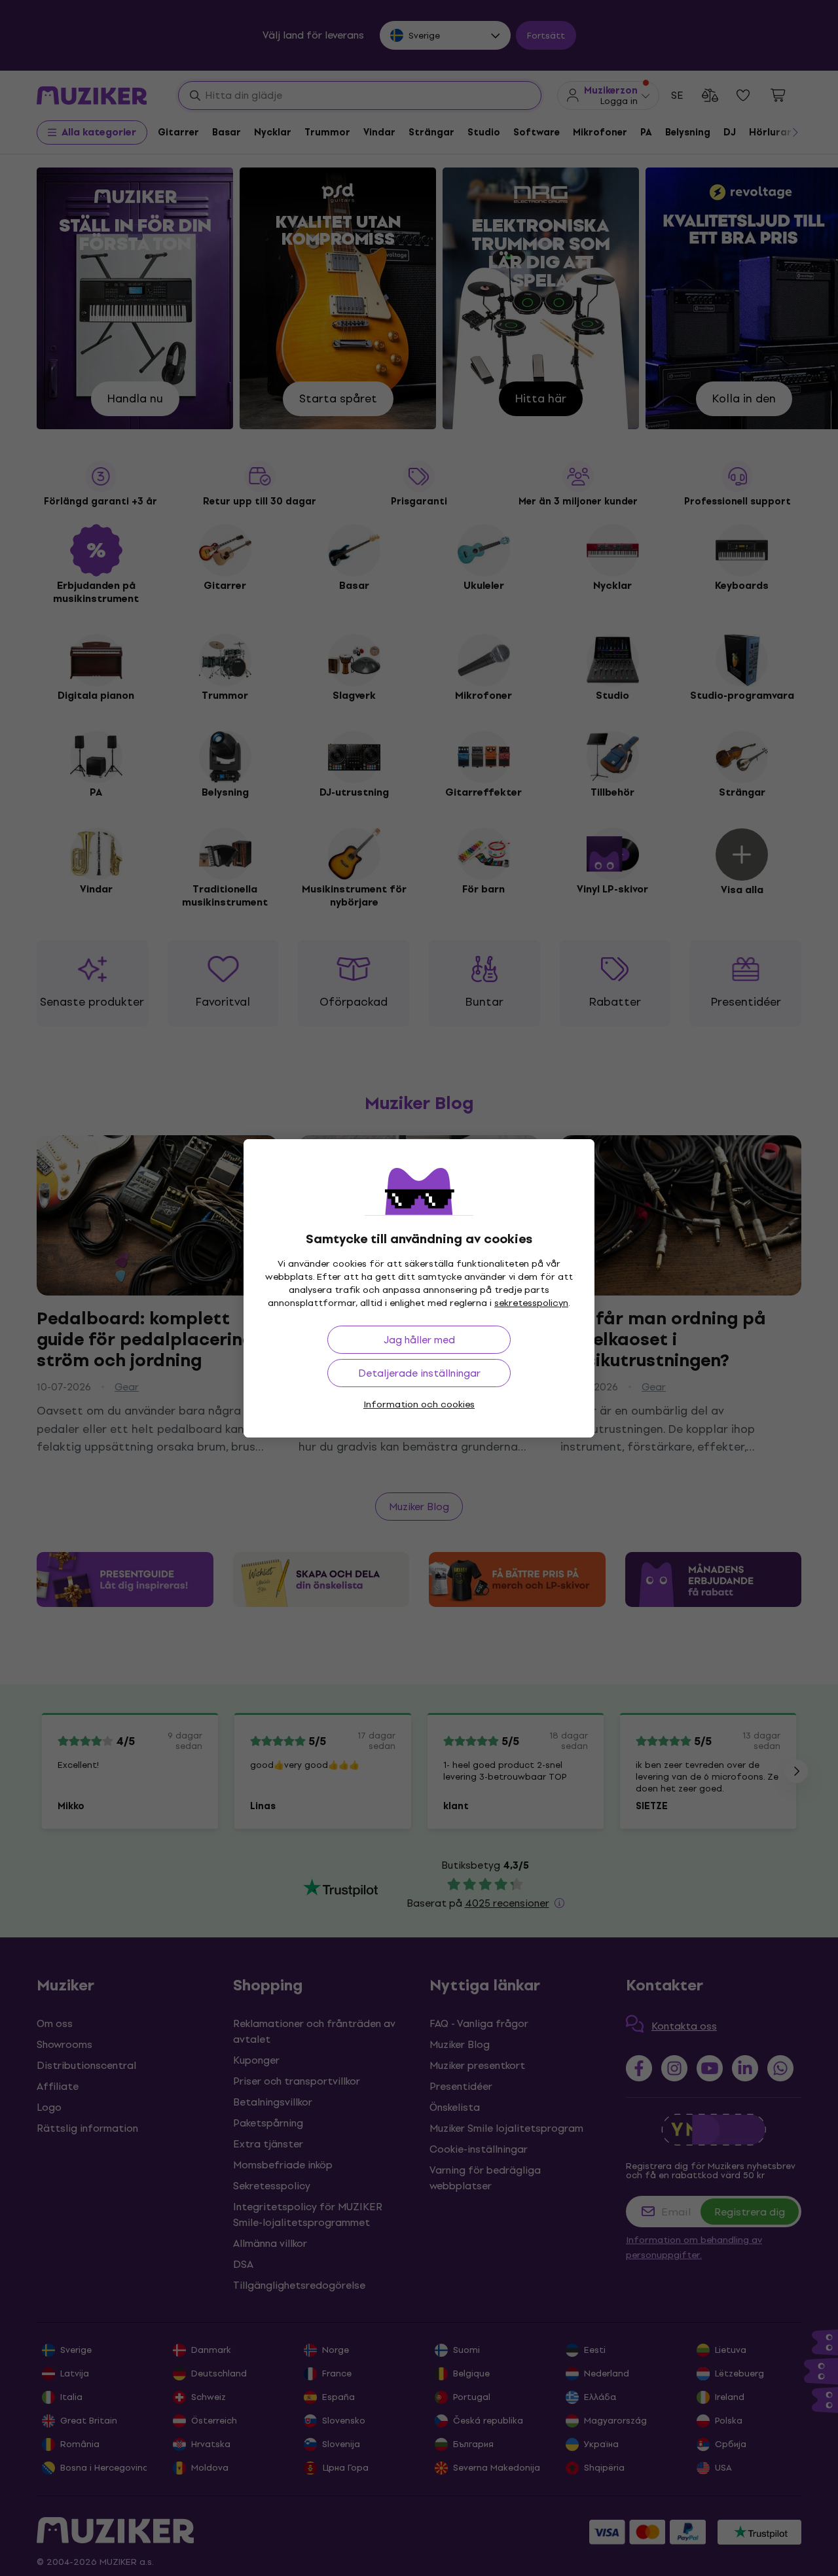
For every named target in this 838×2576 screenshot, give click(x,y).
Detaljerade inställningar (419, 1373)
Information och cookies (419, 1404)
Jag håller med (419, 1340)
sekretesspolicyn (531, 1303)
